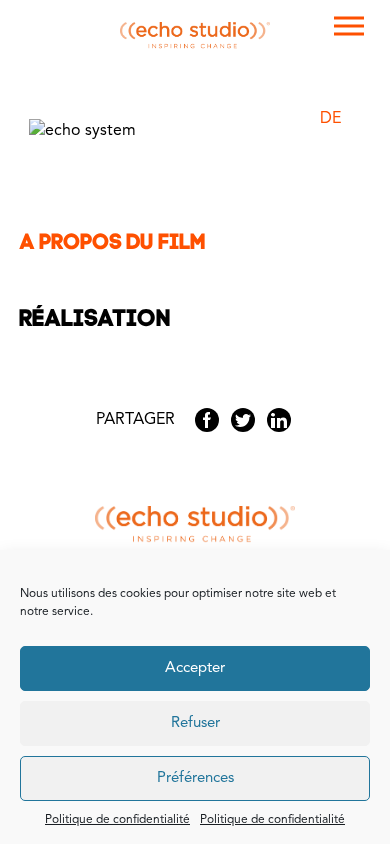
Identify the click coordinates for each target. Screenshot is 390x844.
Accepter (195, 668)
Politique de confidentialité (117, 820)
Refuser (195, 723)
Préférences (195, 778)
